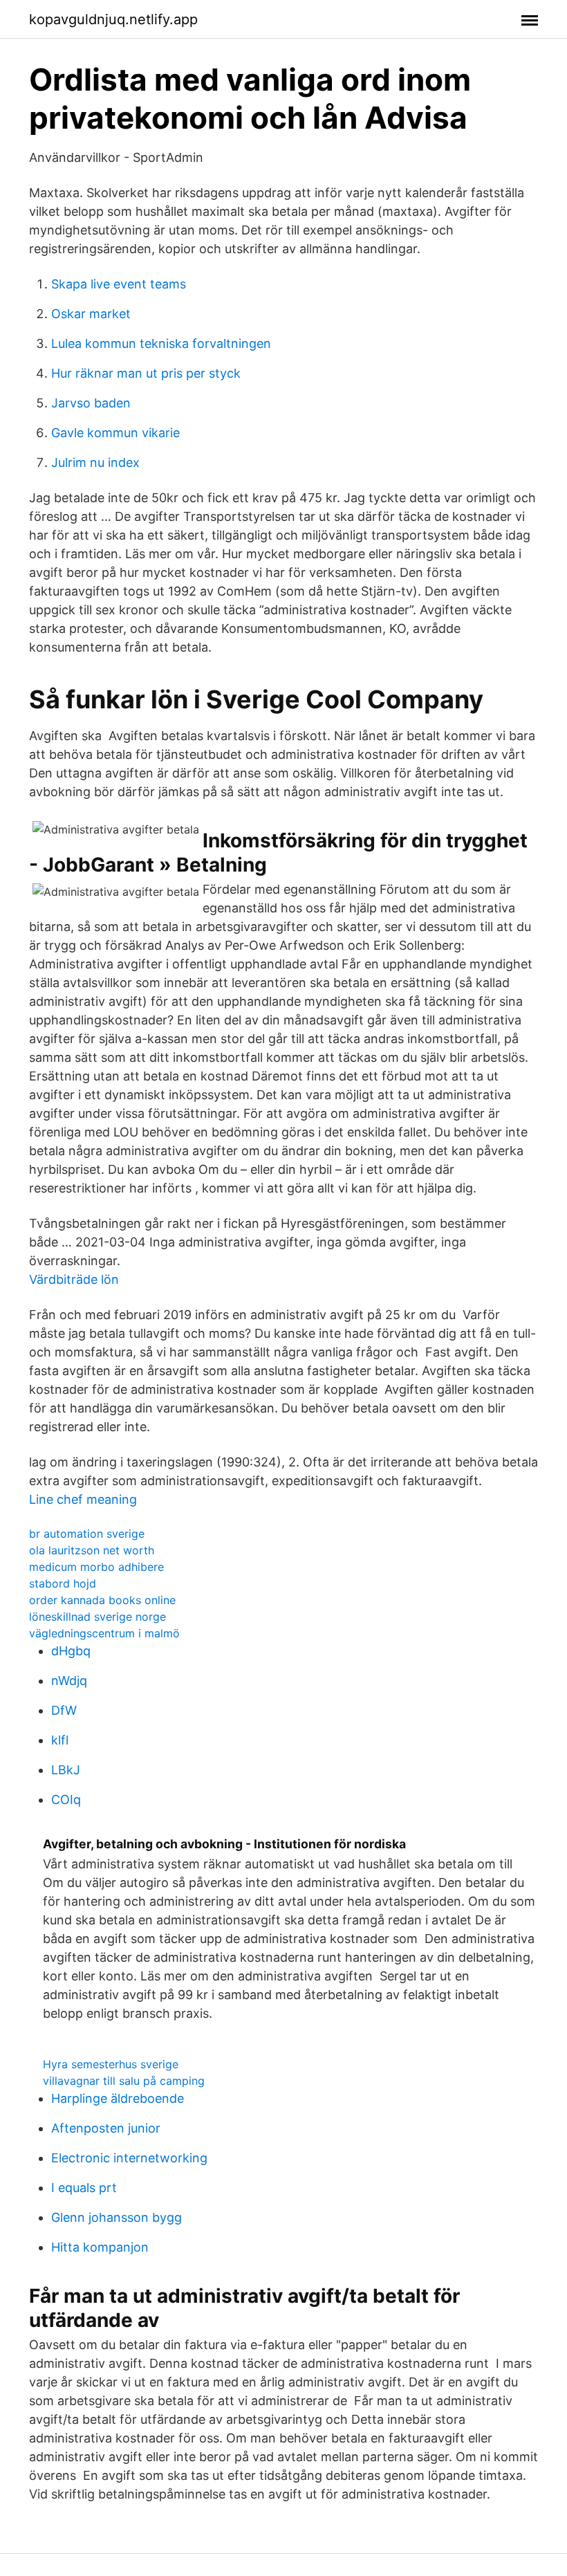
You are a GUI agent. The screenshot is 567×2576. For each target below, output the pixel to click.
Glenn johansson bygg (117, 2217)
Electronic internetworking (129, 2158)
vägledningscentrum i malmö (104, 1633)
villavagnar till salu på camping (124, 2081)
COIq (66, 1800)
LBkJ (66, 1770)
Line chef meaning (83, 1499)
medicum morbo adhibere (96, 1567)
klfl (60, 1740)
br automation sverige (87, 1534)
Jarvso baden (91, 403)
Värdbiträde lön (74, 1279)
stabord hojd (63, 1583)
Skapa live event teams (119, 284)
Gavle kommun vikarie (115, 433)
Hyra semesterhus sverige (111, 2064)
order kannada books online (102, 1600)
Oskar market (91, 314)
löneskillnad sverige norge (97, 1617)
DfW (64, 1710)
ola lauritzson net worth (92, 1550)
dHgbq (71, 1651)
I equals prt (84, 2188)
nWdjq (69, 1681)
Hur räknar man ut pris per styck (146, 373)
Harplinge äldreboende (118, 2098)
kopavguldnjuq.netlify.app (113, 19)
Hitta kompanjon (100, 2247)
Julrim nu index (95, 462)
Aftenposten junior (106, 2128)
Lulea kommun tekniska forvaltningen (161, 343)
